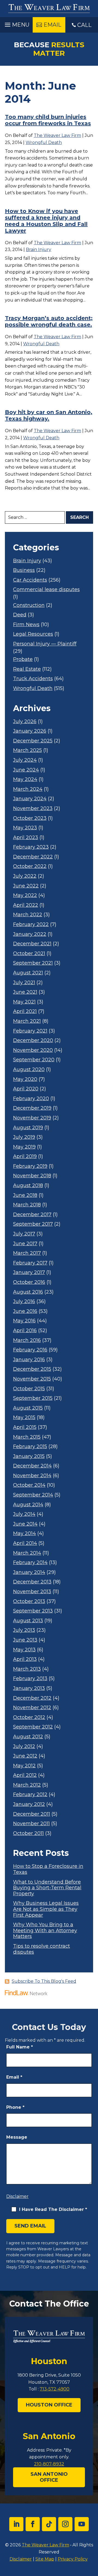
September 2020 (34, 1060)
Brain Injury (39, 250)
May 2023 (25, 828)
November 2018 (32, 1176)
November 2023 (33, 809)
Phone (15, 2107)
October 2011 (28, 1833)
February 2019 (30, 1166)
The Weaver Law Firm (57, 135)
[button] (16, 23)
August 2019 (28, 1128)
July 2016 (24, 1302)
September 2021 (33, 963)
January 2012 (29, 1804)
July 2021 (24, 983)
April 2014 (25, 1543)
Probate (23, 659)
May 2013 (24, 1650)
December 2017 (32, 1215)
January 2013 (29, 1688)
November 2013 (32, 1592)
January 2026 (30, 731)
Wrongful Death (44, 142)
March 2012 (27, 1785)
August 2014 (28, 1505)
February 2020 (31, 1099)
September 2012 (33, 1727)
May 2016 (24, 1321)
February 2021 (30, 1031)
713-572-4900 (55, 2389)
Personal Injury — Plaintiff (45, 644)
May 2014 (24, 1534)
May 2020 (25, 1079)
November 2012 (32, 1708)
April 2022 (26, 905)
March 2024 (28, 789)
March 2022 (28, 915)
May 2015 (24, 1418)
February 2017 (30, 1263)
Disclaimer (17, 2196)
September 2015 (33, 1398)
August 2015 (28, 1408)
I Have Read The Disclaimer (53, 2209)
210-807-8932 (49, 2464)
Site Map (45, 2559)
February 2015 (30, 1447)
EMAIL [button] (52, 25)
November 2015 (32, 1379)
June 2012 (25, 1756)
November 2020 (33, 1050)
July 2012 (24, 1747)
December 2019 (32, 1108)
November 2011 (31, 1824)
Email (14, 2077)
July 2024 (25, 760)
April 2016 (25, 1331)
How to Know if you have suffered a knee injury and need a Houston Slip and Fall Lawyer (46, 221)
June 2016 (25, 1311)
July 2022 (25, 876)
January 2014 (29, 1572)
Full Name (20, 2047)
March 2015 (27, 1437)
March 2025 (27, 750)
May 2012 (24, 1766)
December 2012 (32, 1698)
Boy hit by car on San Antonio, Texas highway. (49, 415)
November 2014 (32, 1476)
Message (17, 2137)
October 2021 (29, 954)
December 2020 (33, 1041)
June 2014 (25, 1524)
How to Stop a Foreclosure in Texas (48, 1869)
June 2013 (25, 1640)
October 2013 (29, 1601)
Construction (29, 605)
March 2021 (27, 1021)
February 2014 (30, 1563)
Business (24, 570)
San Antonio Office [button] (49, 2477)
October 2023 (30, 818)
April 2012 (25, 1775)
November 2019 (32, 1118)
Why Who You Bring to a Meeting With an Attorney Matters (45, 1931)
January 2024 (30, 799)
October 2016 (29, 1282)
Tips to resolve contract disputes (42, 1949)
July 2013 (24, 1630)
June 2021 (25, 992)
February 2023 (31, 847)
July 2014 (24, 1514)
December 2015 (32, 1369)
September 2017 (33, 1224)
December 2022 (33, 857)
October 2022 (30, 866)
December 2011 (32, 1814)
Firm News (26, 625)
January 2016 (29, 1360)
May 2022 (25, 895)
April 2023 (26, 838)
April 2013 (25, 1659)
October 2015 (29, 1389)
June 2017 (25, 1244)
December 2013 (32, 1582)
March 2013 (27, 1669)
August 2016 (28, 1292)
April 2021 (25, 1011)
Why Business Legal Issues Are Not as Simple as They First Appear (46, 1909)
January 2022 (30, 934)
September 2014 (33, 1495)
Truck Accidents (33, 679)
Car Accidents (30, 580)
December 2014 (32, 1466)
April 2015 (25, 1427)
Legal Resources (33, 634)
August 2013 (28, 1621)
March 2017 (27, 1253)
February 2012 (30, 1795)
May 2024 (25, 779)
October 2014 (29, 1485)
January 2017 (29, 1273)
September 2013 (33, 1611)
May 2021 (24, 1002)
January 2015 (29, 1456)
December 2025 (33, 741)
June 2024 (26, 770)
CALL (84, 25)
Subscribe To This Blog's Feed (44, 1981)
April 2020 (26, 1089)
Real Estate (27, 669)
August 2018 (28, 1186)
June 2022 (26, 886)
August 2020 (29, 1070)
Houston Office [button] (49, 2405)
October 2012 (29, 1717)
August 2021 (28, 973)
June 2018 (25, 1195)
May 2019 (24, 1147)
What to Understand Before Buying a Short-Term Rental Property (47, 1888)
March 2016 (27, 1340)
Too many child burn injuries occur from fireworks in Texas (48, 120)
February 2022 (31, 925)
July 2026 (25, 722)
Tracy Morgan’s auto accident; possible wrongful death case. (49, 321)
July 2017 (24, 1234)
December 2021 (32, 944)
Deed (20, 615)
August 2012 (28, 1737)
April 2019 (25, 1157)
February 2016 (30, 1350)
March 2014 (27, 1553)
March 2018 (27, 1205)
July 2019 (24, 1137)
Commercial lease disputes (46, 590)
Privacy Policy (73, 2559)
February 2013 (30, 1679)
